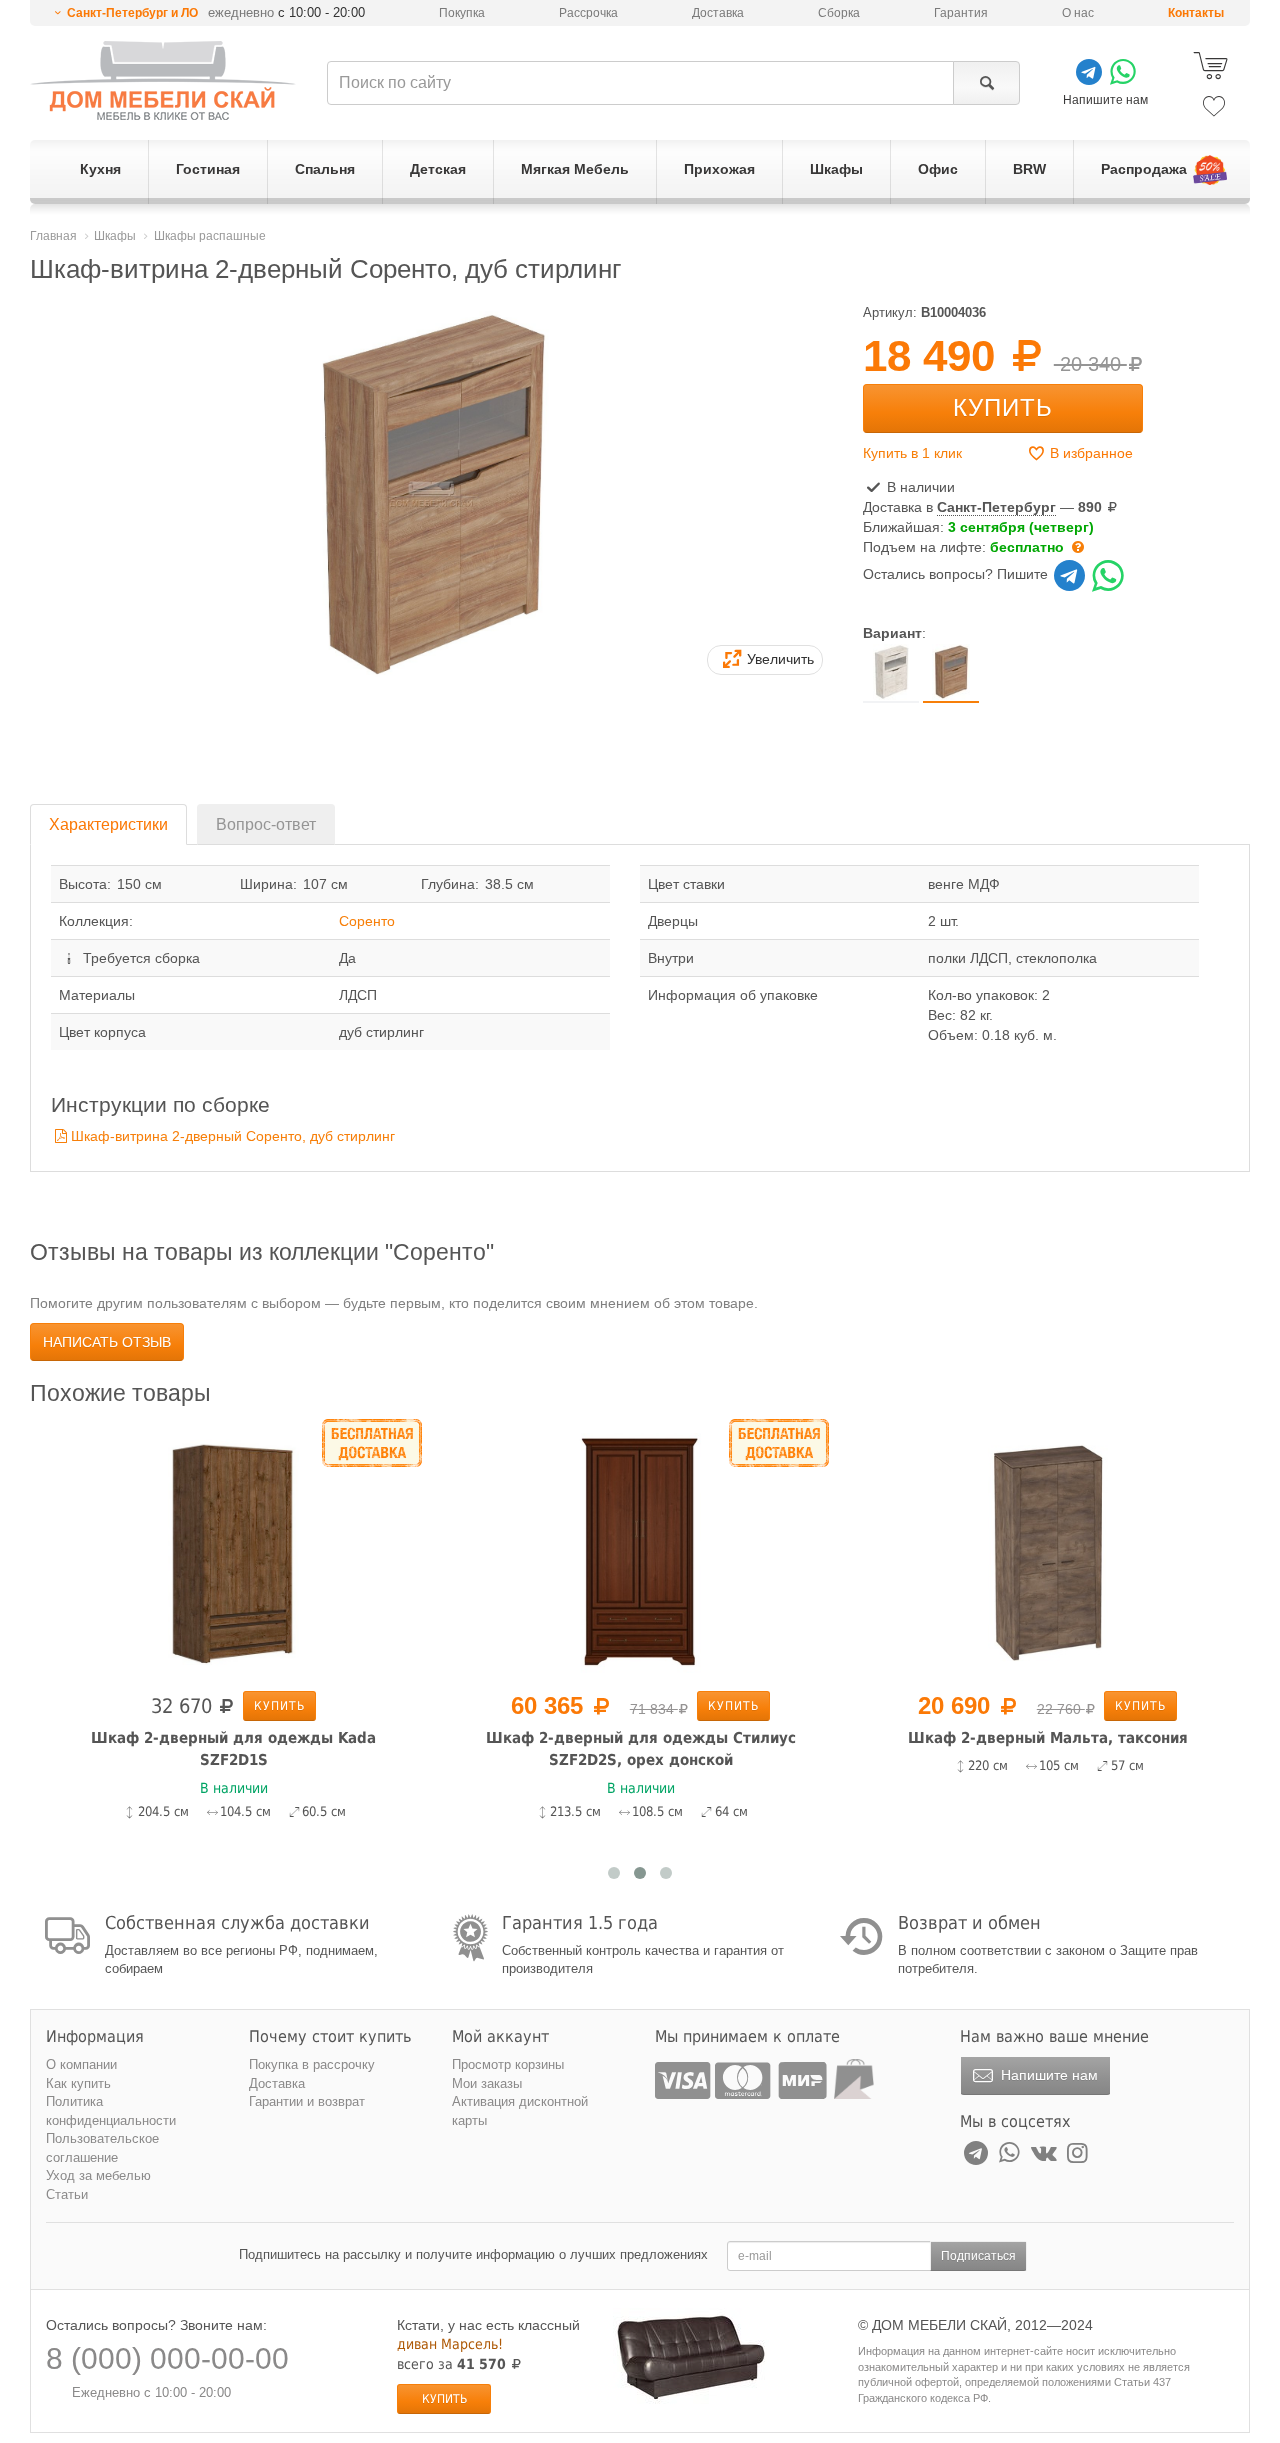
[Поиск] (986, 83)
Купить (1003, 407)
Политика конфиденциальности (111, 2111)
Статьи (67, 2194)
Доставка (718, 13)
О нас (1078, 13)
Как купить (78, 2083)
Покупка (462, 13)
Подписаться (978, 2256)
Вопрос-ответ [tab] (266, 824)
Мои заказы (487, 2083)
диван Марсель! (450, 2344)
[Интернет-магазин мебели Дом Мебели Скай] (163, 80)
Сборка (839, 13)
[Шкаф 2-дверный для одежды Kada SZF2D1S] (233, 1551)
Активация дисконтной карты (520, 2111)
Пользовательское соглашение (102, 2148)
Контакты (1196, 13)
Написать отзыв (107, 1342)
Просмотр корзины (508, 2064)
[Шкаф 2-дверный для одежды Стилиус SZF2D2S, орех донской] (640, 1551)
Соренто (367, 921)
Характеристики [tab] (108, 824)
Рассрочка (588, 13)
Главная (53, 236)
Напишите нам (1047, 2075)
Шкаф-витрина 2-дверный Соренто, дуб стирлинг (233, 1136)
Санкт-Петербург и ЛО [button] (132, 13)
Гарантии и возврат (307, 2101)
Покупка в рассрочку (312, 2064)
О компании (81, 2064)
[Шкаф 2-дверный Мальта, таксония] (1047, 1551)
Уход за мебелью (98, 2175)
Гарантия (961, 13)
